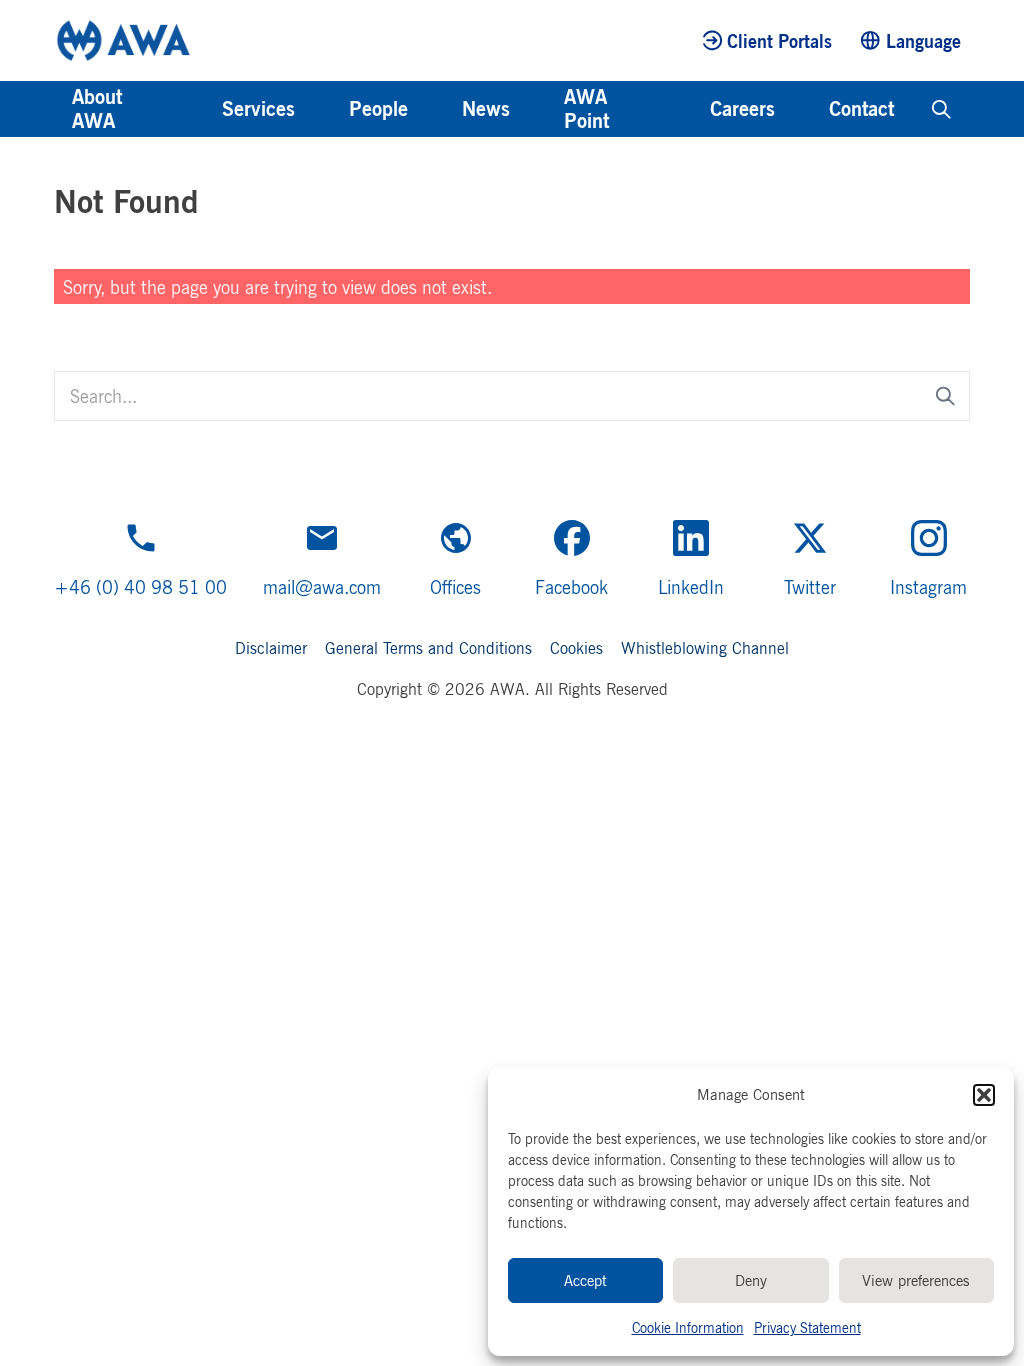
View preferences (916, 1280)
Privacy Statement (807, 1327)
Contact (861, 108)
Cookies (576, 648)
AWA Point (586, 108)
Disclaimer (271, 648)
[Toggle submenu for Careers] (802, 109)
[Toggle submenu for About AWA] (195, 109)
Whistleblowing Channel (705, 648)
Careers (742, 108)
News (486, 108)
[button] (984, 1095)
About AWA (97, 108)
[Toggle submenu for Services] (322, 109)
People (378, 108)
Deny (751, 1280)
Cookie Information (688, 1327)
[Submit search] (945, 396)
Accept (585, 1280)
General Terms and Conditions (428, 648)
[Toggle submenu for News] (537, 109)
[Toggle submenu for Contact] (921, 109)
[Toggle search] (941, 109)
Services (258, 108)
